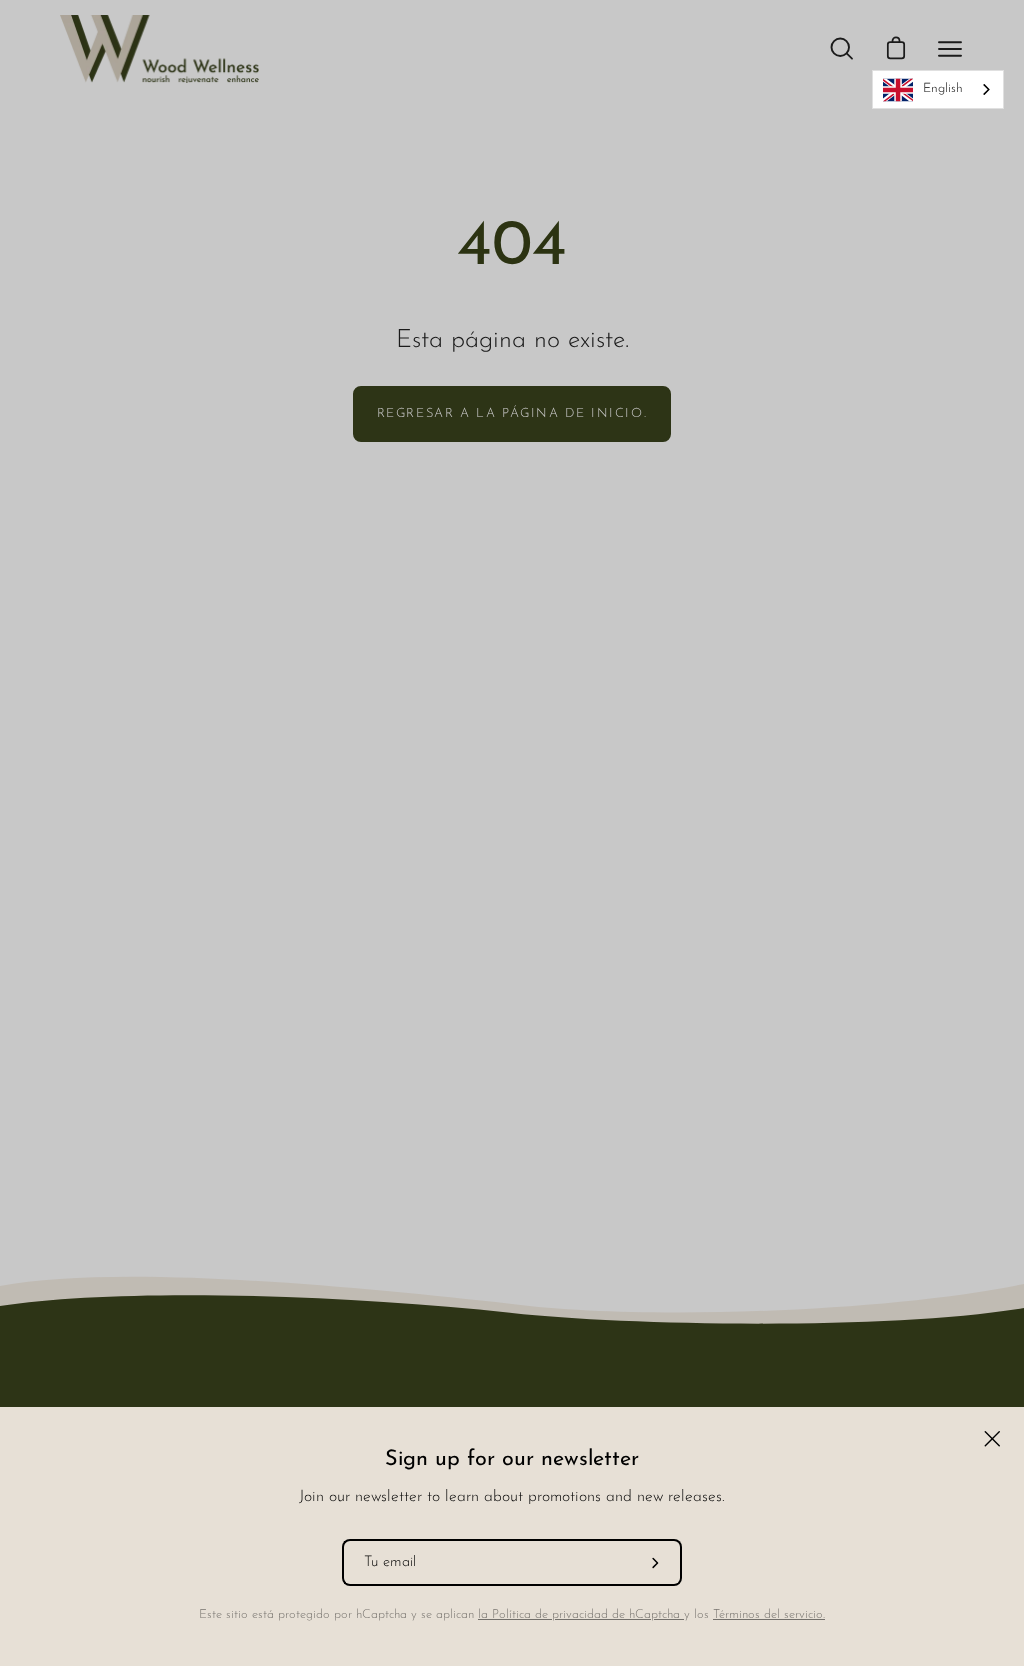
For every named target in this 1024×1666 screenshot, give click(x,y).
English (943, 88)
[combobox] (938, 89)
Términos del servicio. (769, 1615)
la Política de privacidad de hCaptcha (581, 1615)
